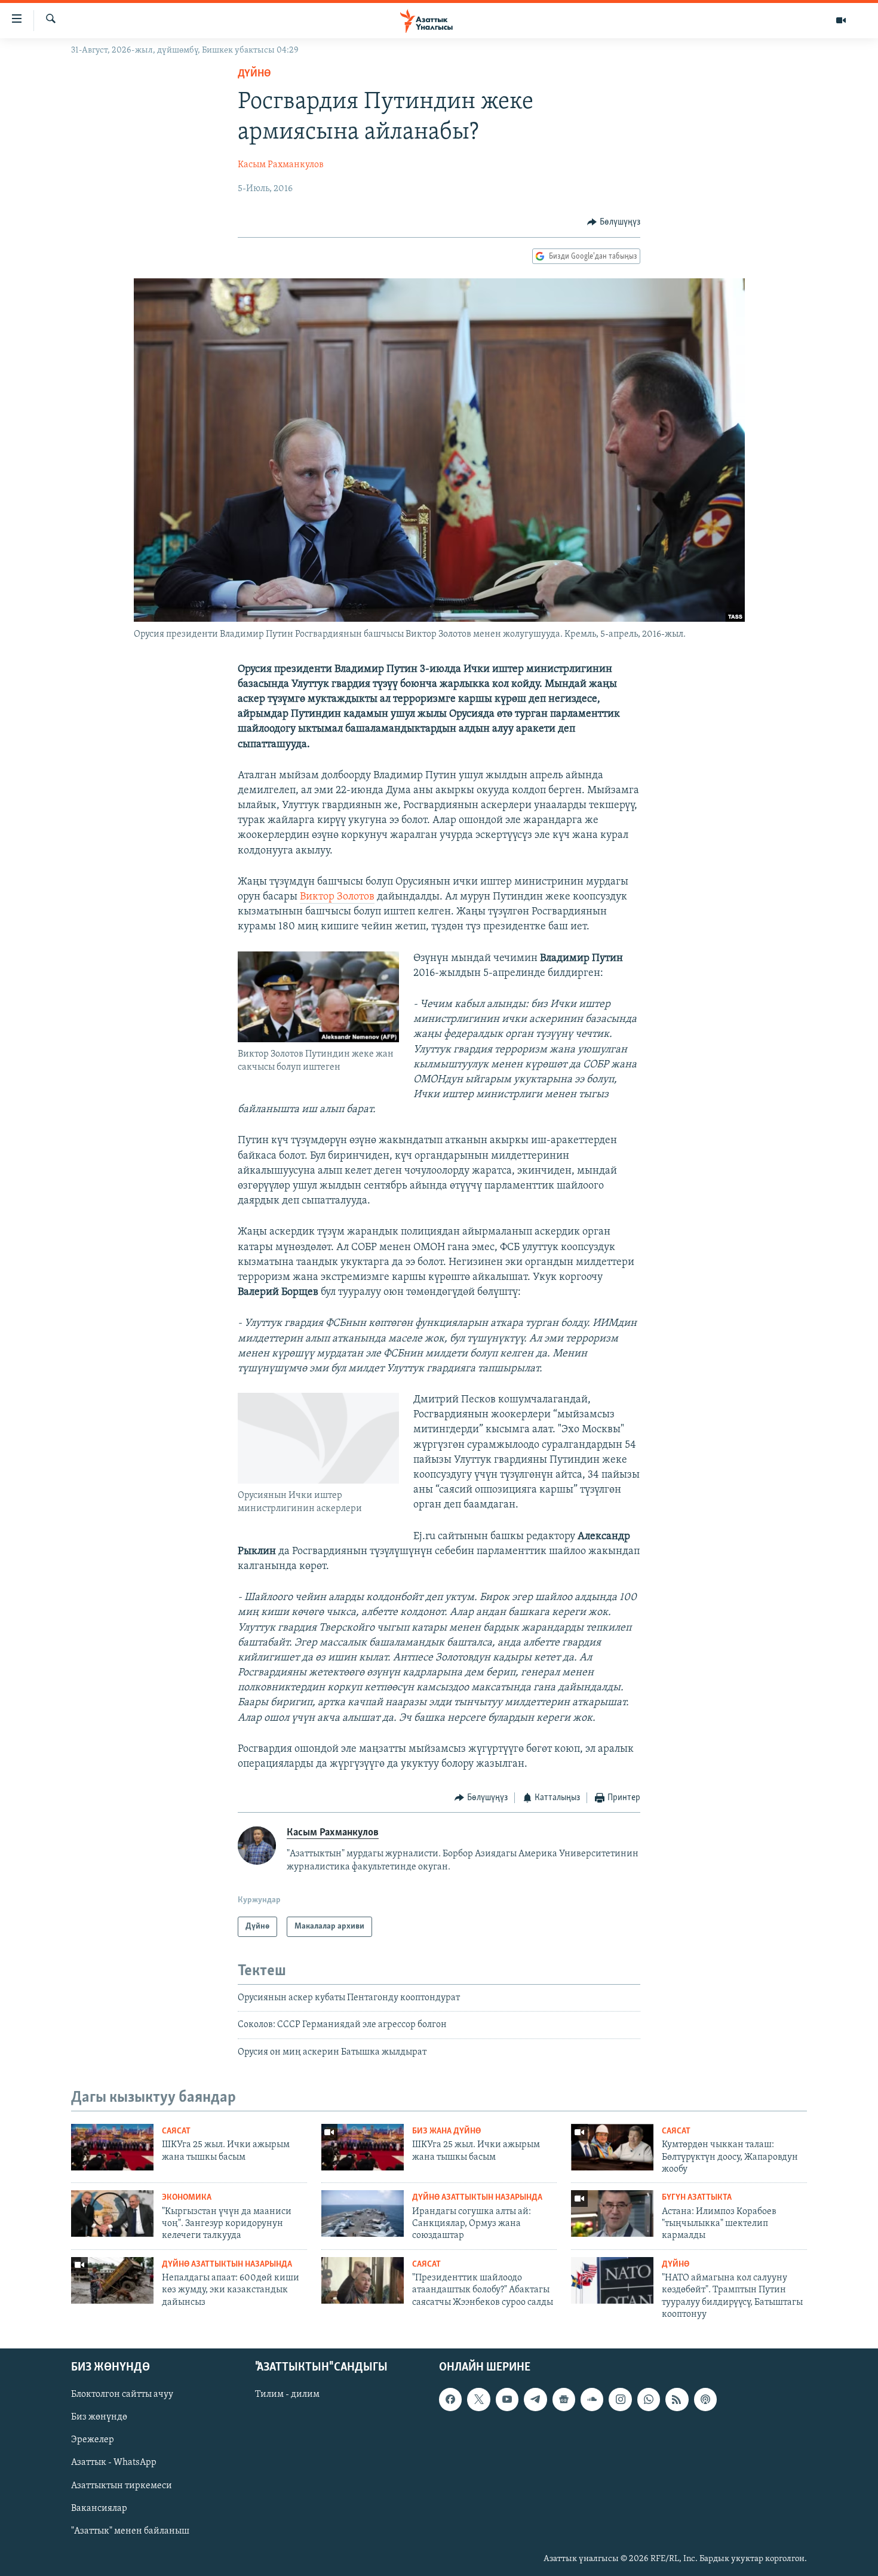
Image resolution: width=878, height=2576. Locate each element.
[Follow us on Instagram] (620, 2399)
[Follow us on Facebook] (450, 2399)
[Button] (614, 222)
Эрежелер (93, 2440)
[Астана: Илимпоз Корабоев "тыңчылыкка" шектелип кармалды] (612, 2213)
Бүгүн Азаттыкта (697, 2198)
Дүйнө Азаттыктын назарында (477, 2198)
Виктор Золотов (337, 897)
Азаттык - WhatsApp (114, 2463)
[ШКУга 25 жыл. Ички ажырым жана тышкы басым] (112, 2147)
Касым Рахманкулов (281, 165)
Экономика (187, 2198)
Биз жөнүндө (99, 2417)
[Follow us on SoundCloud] (592, 2399)
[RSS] (677, 2399)
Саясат (176, 2131)
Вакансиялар (99, 2508)
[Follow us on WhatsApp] (649, 2399)
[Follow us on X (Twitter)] (478, 2399)
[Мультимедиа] (841, 20)
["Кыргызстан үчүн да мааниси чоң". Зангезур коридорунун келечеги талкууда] (112, 2213)
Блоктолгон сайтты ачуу (122, 2394)
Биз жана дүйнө (446, 2131)
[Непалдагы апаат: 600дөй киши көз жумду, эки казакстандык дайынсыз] (112, 2280)
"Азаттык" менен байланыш (130, 2531)
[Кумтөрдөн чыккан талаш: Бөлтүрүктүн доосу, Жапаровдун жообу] (612, 2147)
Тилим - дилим (287, 2394)
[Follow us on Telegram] (535, 2399)
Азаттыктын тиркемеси (122, 2485)
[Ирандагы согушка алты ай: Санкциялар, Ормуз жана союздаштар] (363, 2213)
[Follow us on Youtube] (507, 2399)
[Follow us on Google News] (564, 2399)
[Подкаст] (705, 2399)
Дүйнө (254, 74)
